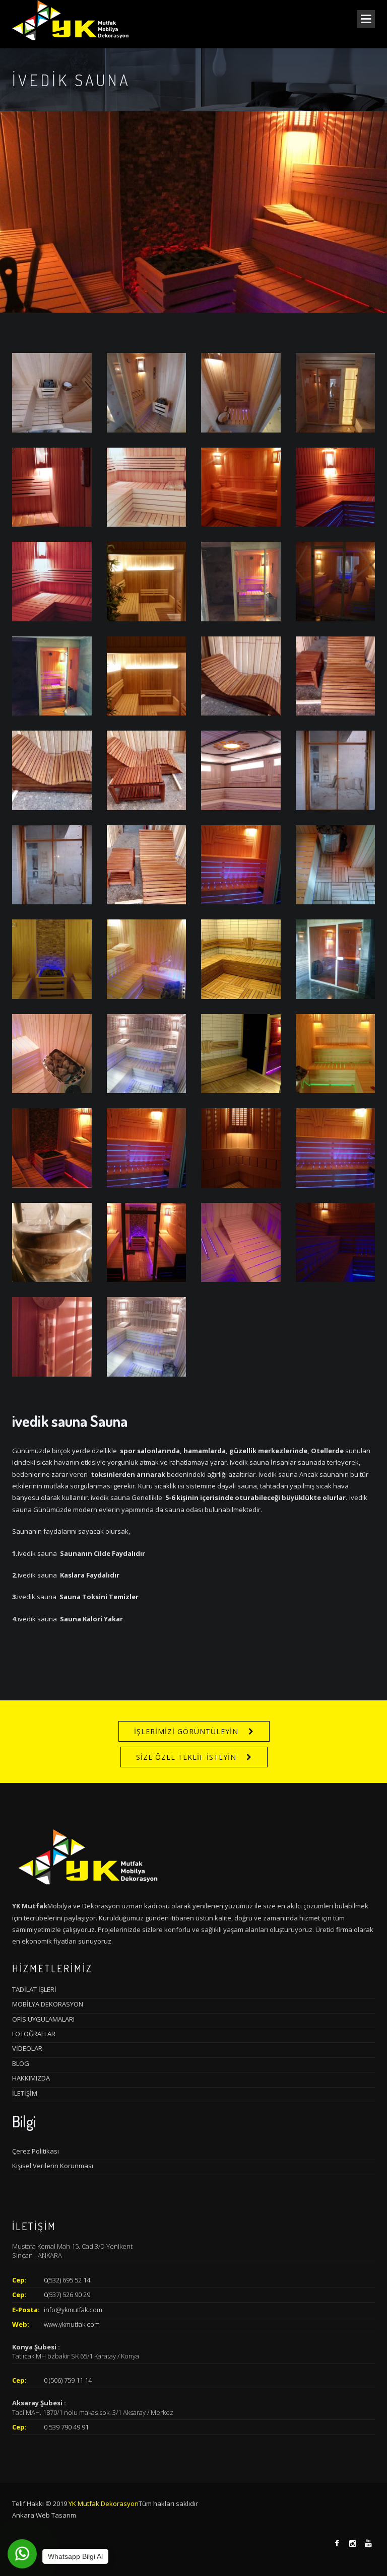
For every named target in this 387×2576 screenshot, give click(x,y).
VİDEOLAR (27, 2048)
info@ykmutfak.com (73, 2310)
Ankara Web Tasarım (44, 2515)
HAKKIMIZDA (31, 2078)
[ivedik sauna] (52, 392)
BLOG (21, 2063)
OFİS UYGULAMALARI (43, 2019)
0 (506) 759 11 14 (68, 2380)
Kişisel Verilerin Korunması (53, 2166)
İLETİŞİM (25, 2093)
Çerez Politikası (36, 2151)
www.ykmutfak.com (72, 2324)
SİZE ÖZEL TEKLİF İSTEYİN (186, 1757)
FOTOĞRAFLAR (34, 2034)
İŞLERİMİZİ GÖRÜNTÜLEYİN (186, 1731)
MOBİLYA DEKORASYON (48, 2004)
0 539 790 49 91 (66, 2427)
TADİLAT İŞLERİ (34, 1989)
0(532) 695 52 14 (67, 2280)
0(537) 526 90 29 (67, 2295)
